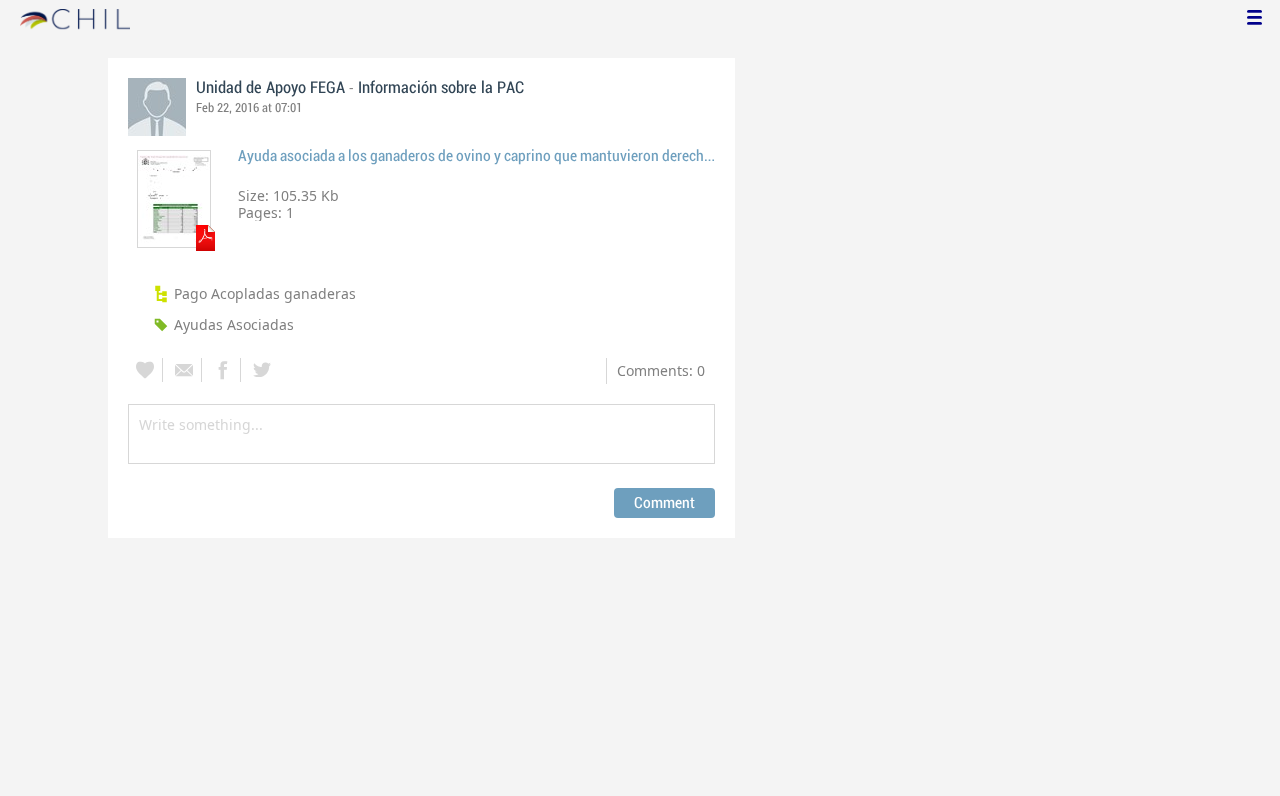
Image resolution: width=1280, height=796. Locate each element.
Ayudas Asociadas (234, 324)
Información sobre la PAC (441, 88)
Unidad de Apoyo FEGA (270, 88)
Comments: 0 (661, 370)
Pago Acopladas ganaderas (265, 293)
